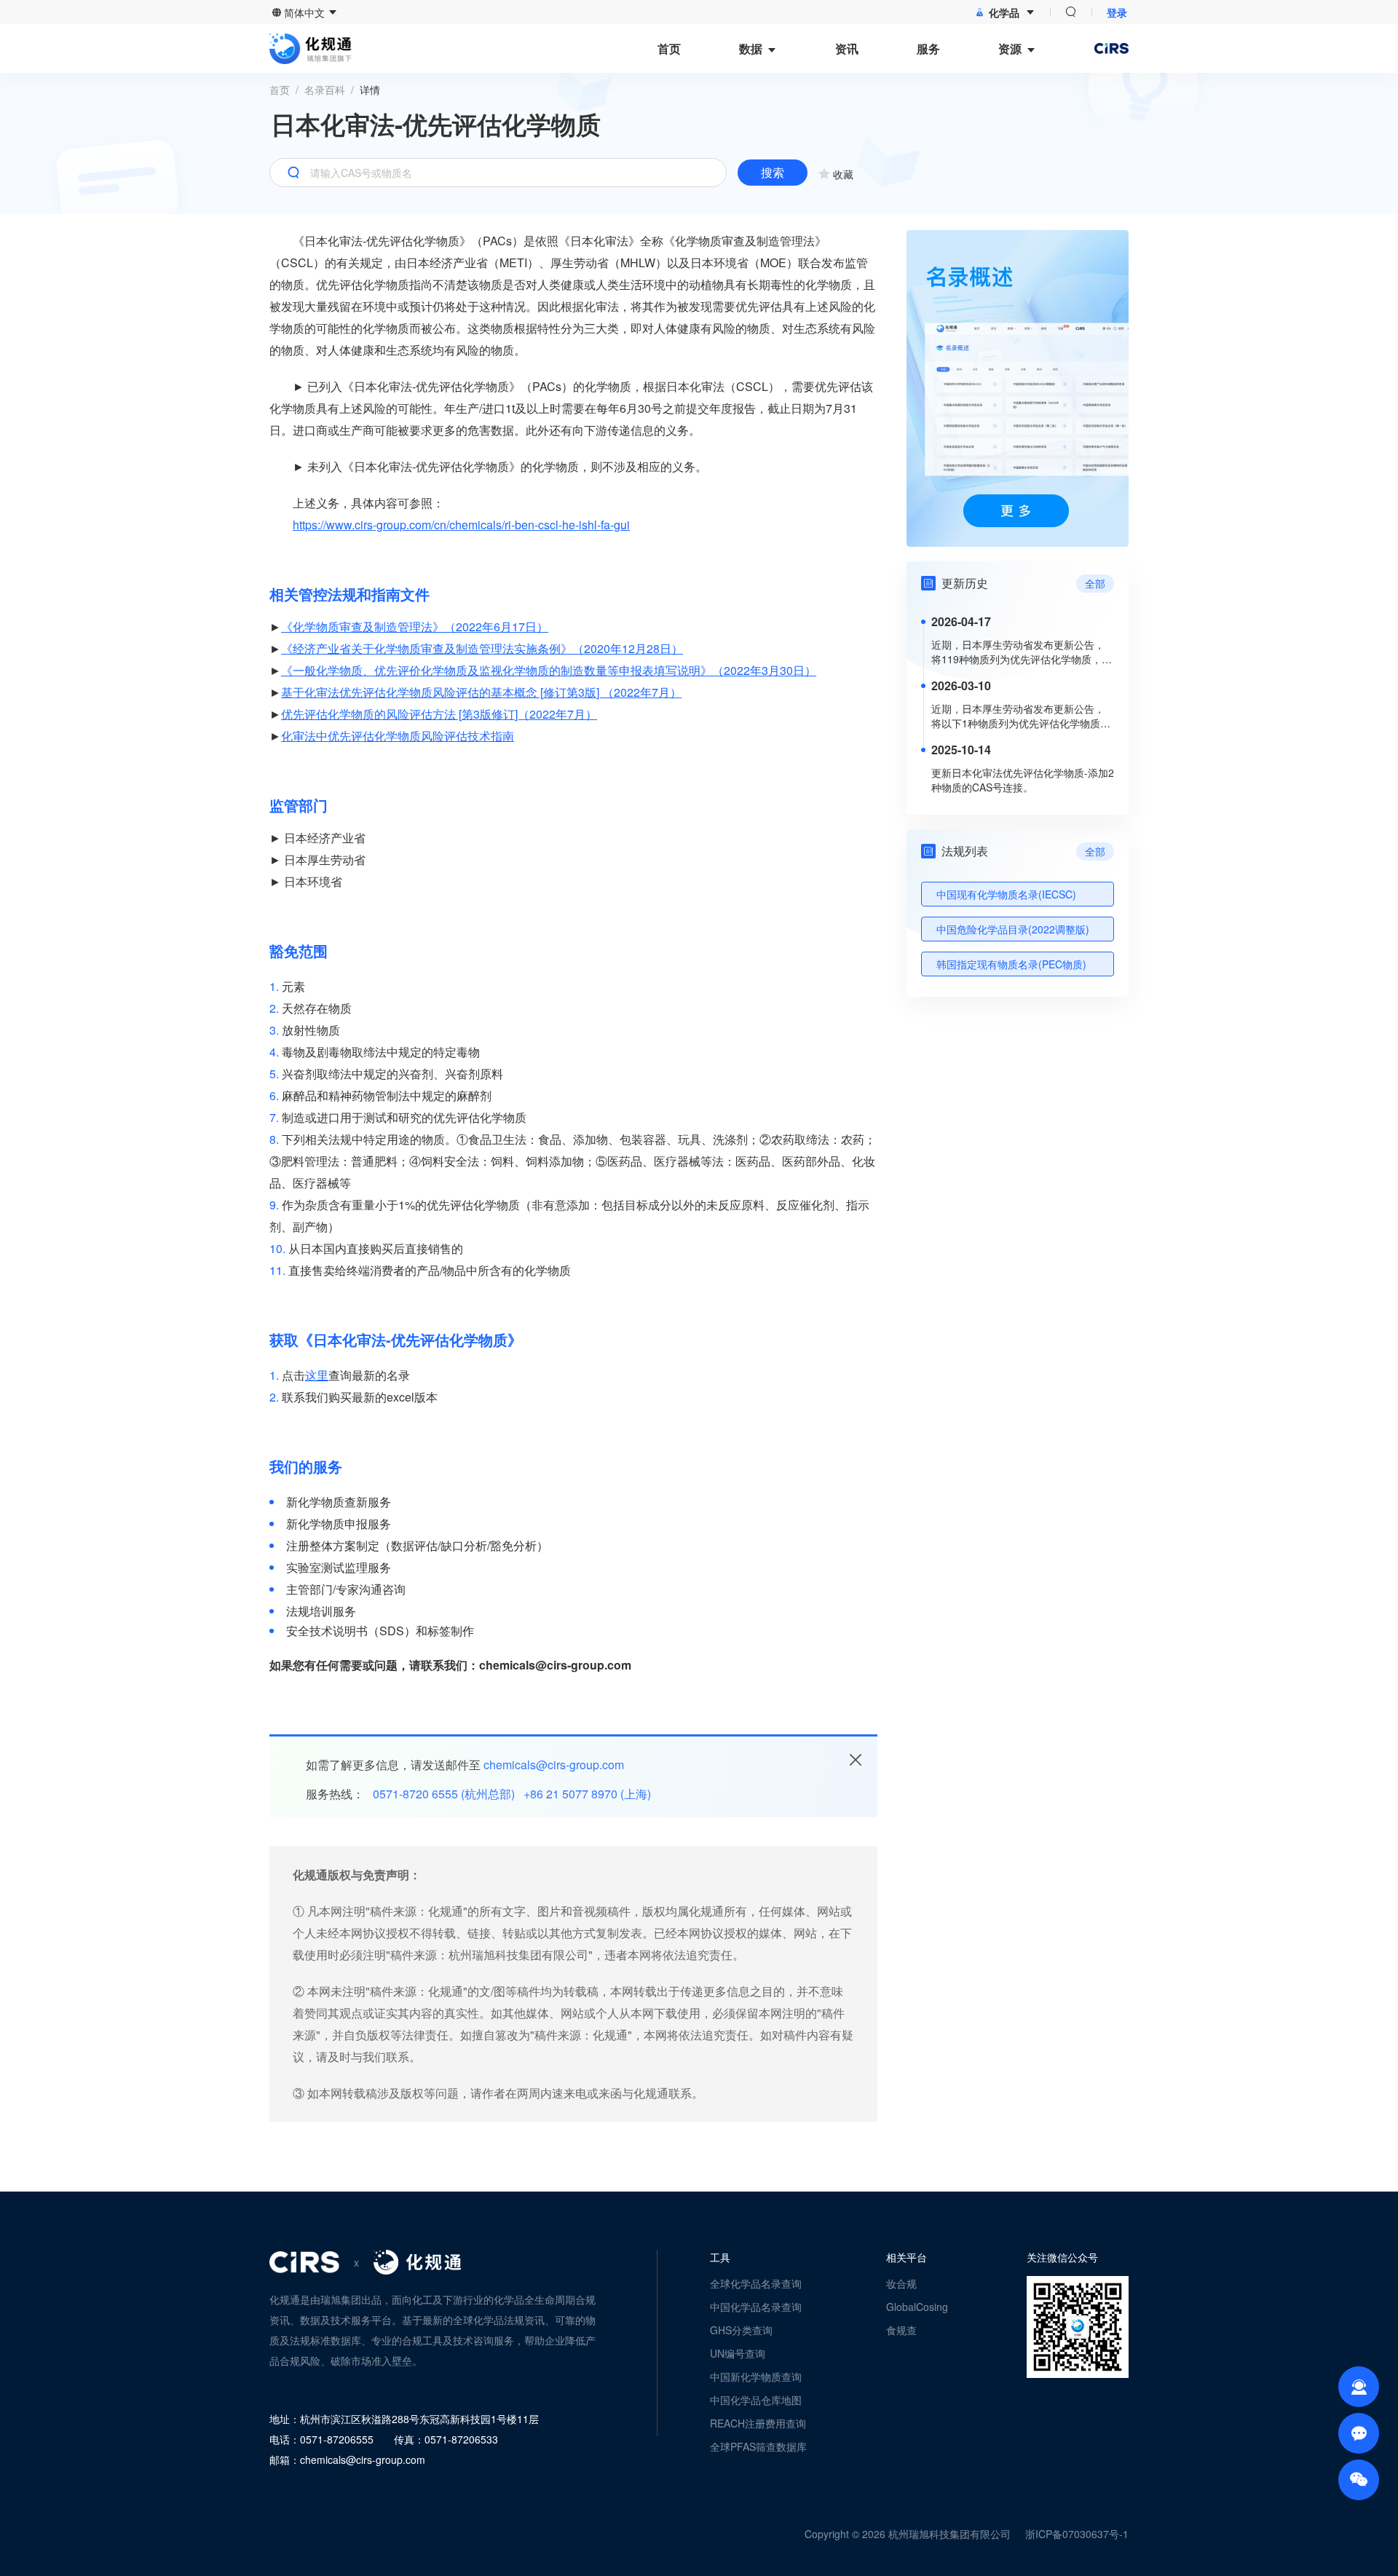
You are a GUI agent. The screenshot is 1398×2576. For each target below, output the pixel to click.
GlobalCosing (917, 2307)
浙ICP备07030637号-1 (1077, 2534)
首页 (280, 90)
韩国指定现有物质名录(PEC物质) (1011, 964)
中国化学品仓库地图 (756, 2400)
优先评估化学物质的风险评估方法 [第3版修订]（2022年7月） (439, 714)
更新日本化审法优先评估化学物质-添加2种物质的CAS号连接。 (1023, 780)
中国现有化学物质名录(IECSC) (1006, 894)
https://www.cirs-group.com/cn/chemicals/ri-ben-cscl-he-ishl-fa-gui (461, 525)
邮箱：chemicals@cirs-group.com (347, 2460)
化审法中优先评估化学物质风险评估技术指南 (398, 736)
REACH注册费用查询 (758, 2423)
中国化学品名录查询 (756, 2307)
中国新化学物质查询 (756, 2377)
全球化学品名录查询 (756, 2283)
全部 (1095, 583)
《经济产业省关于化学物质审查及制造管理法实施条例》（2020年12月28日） (482, 648)
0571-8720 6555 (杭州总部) (444, 1794)
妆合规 (901, 2283)
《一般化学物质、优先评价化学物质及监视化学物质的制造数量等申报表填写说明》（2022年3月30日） (549, 670)
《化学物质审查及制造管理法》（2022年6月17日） (415, 627)
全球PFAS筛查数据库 (758, 2446)
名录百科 (325, 90)
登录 (1117, 12)
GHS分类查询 (741, 2330)
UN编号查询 (738, 2353)
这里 (317, 1375)
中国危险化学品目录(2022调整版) (1013, 929)
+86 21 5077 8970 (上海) (587, 1794)
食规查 (901, 2330)
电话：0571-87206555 (321, 2439)
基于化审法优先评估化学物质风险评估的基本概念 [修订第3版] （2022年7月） (481, 692)
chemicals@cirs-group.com (554, 1765)
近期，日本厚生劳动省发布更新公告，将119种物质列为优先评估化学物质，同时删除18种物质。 (1022, 652)
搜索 (773, 172)
